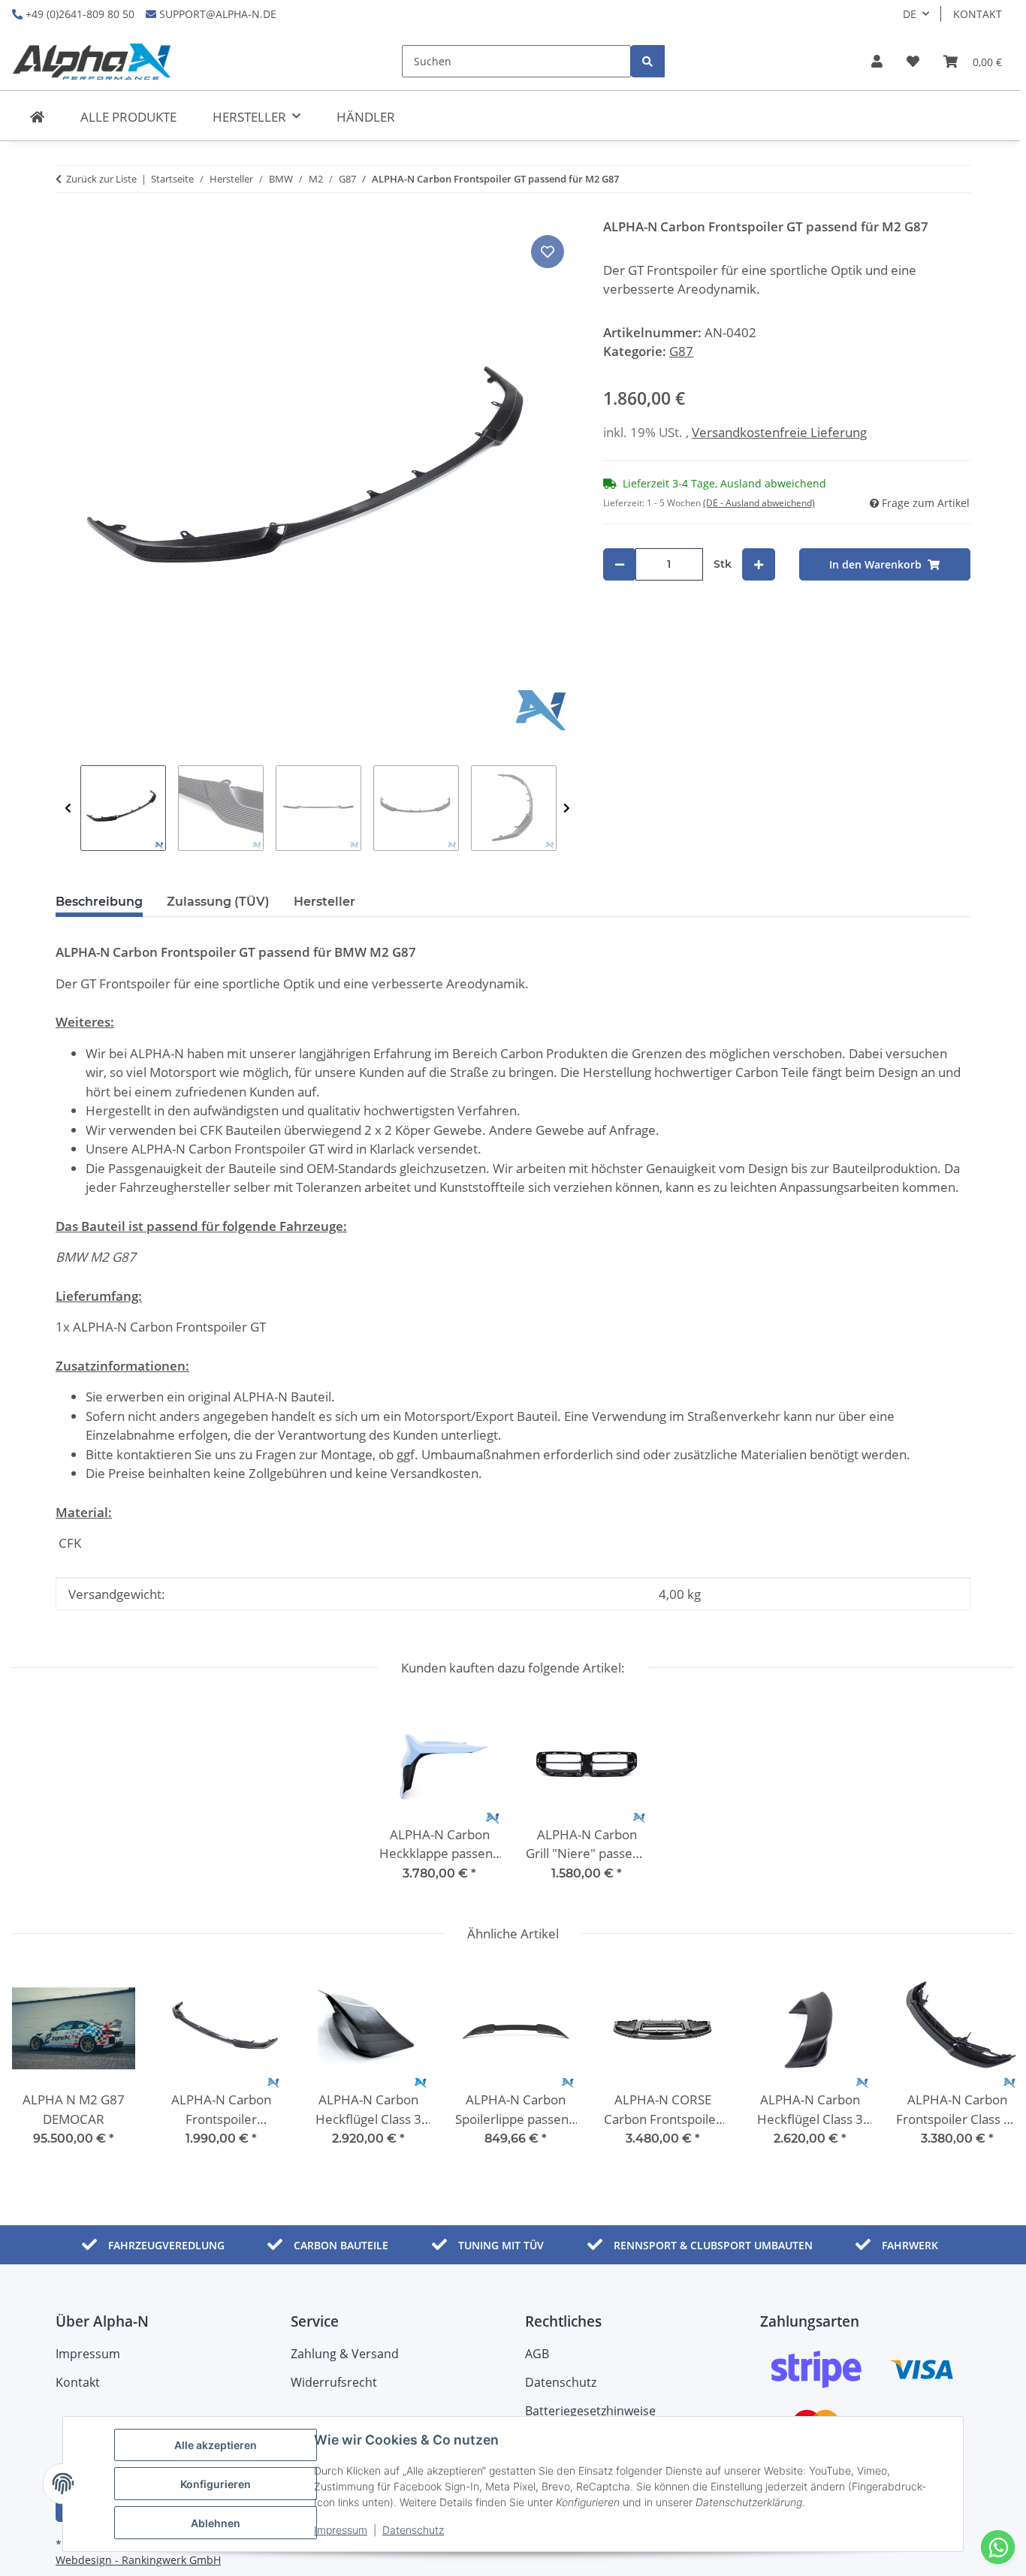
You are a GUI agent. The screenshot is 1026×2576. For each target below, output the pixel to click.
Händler (366, 117)
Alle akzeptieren (216, 2445)
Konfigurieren (216, 2484)
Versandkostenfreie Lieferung (779, 432)
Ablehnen (216, 2523)
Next (567, 808)
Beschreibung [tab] (99, 902)
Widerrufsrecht (334, 2382)
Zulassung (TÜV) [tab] (218, 902)
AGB (537, 2354)
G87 (681, 351)
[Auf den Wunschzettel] (548, 252)
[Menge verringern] (620, 564)
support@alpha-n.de (216, 14)
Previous (68, 808)
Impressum (341, 2530)
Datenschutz (413, 2530)
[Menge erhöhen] (759, 564)
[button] (877, 62)
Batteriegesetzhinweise (590, 2411)
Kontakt (978, 14)
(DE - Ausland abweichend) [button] (759, 503)
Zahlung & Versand (345, 2354)
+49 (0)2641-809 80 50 (78, 14)
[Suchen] (647, 61)
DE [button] (910, 14)
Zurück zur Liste (101, 179)
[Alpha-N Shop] (37, 117)
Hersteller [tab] (324, 902)
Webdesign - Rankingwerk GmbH (138, 2560)
